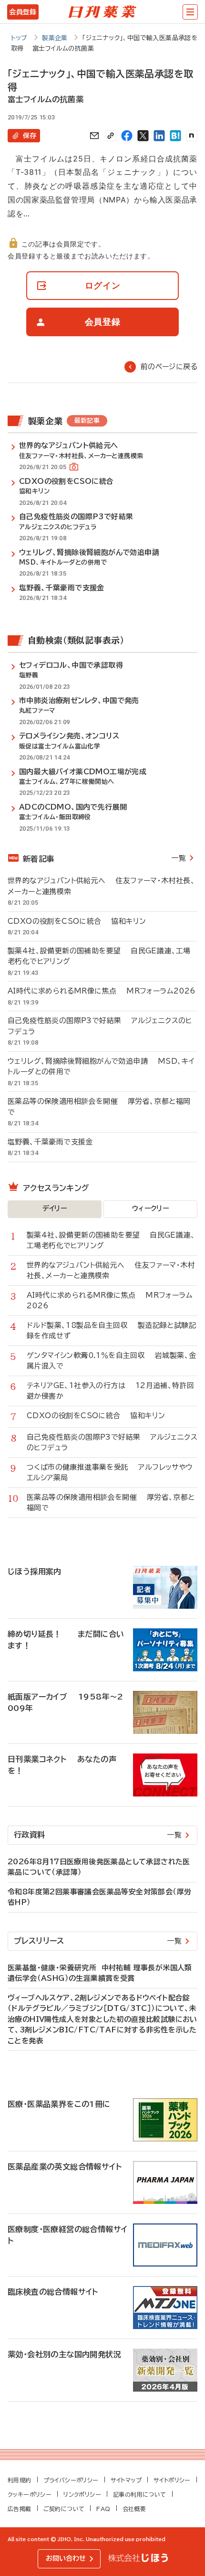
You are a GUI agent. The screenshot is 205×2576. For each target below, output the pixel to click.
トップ (19, 38)
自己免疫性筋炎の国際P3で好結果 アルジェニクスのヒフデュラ (100, 1026)
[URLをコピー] (111, 136)
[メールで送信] (94, 136)
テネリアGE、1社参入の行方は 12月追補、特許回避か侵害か (110, 1391)
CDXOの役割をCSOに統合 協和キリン (77, 921)
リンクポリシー (82, 2494)
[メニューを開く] (190, 12)
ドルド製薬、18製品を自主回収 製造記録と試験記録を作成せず (111, 1331)
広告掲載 (20, 2509)
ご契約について (64, 2509)
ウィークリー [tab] (150, 1208)
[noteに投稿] (192, 136)
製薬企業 (55, 38)
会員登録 (23, 12)
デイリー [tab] (55, 1208)
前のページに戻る (169, 367)
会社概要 (134, 2509)
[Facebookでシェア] (127, 136)
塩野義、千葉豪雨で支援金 (55, 1142)
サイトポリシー (172, 2480)
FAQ (103, 2509)
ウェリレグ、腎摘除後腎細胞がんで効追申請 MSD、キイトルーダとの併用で (101, 1067)
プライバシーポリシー (71, 2480)
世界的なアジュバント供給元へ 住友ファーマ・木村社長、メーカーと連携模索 (101, 886)
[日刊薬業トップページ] (102, 12)
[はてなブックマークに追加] (175, 136)
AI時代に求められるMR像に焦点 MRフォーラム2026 (102, 991)
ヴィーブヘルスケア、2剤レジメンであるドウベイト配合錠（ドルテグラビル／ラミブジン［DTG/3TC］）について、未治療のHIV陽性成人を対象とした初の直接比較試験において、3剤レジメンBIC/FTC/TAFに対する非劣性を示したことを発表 (102, 2019)
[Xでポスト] (143, 136)
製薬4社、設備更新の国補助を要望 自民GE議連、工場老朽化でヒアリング (99, 956)
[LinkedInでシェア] (159, 136)
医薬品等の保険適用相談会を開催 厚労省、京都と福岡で (99, 1107)
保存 (30, 136)
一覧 (179, 858)
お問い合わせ (66, 2558)
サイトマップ (126, 2480)
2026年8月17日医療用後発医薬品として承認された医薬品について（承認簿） (99, 1867)
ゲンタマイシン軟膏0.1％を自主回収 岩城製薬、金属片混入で (111, 1361)
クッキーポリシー (30, 2494)
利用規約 (20, 2480)
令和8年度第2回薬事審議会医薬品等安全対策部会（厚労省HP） (99, 1897)
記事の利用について (140, 2494)
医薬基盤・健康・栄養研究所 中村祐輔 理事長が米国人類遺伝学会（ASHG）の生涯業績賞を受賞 (100, 1973)
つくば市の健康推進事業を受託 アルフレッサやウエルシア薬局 (110, 1473)
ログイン (103, 285)
